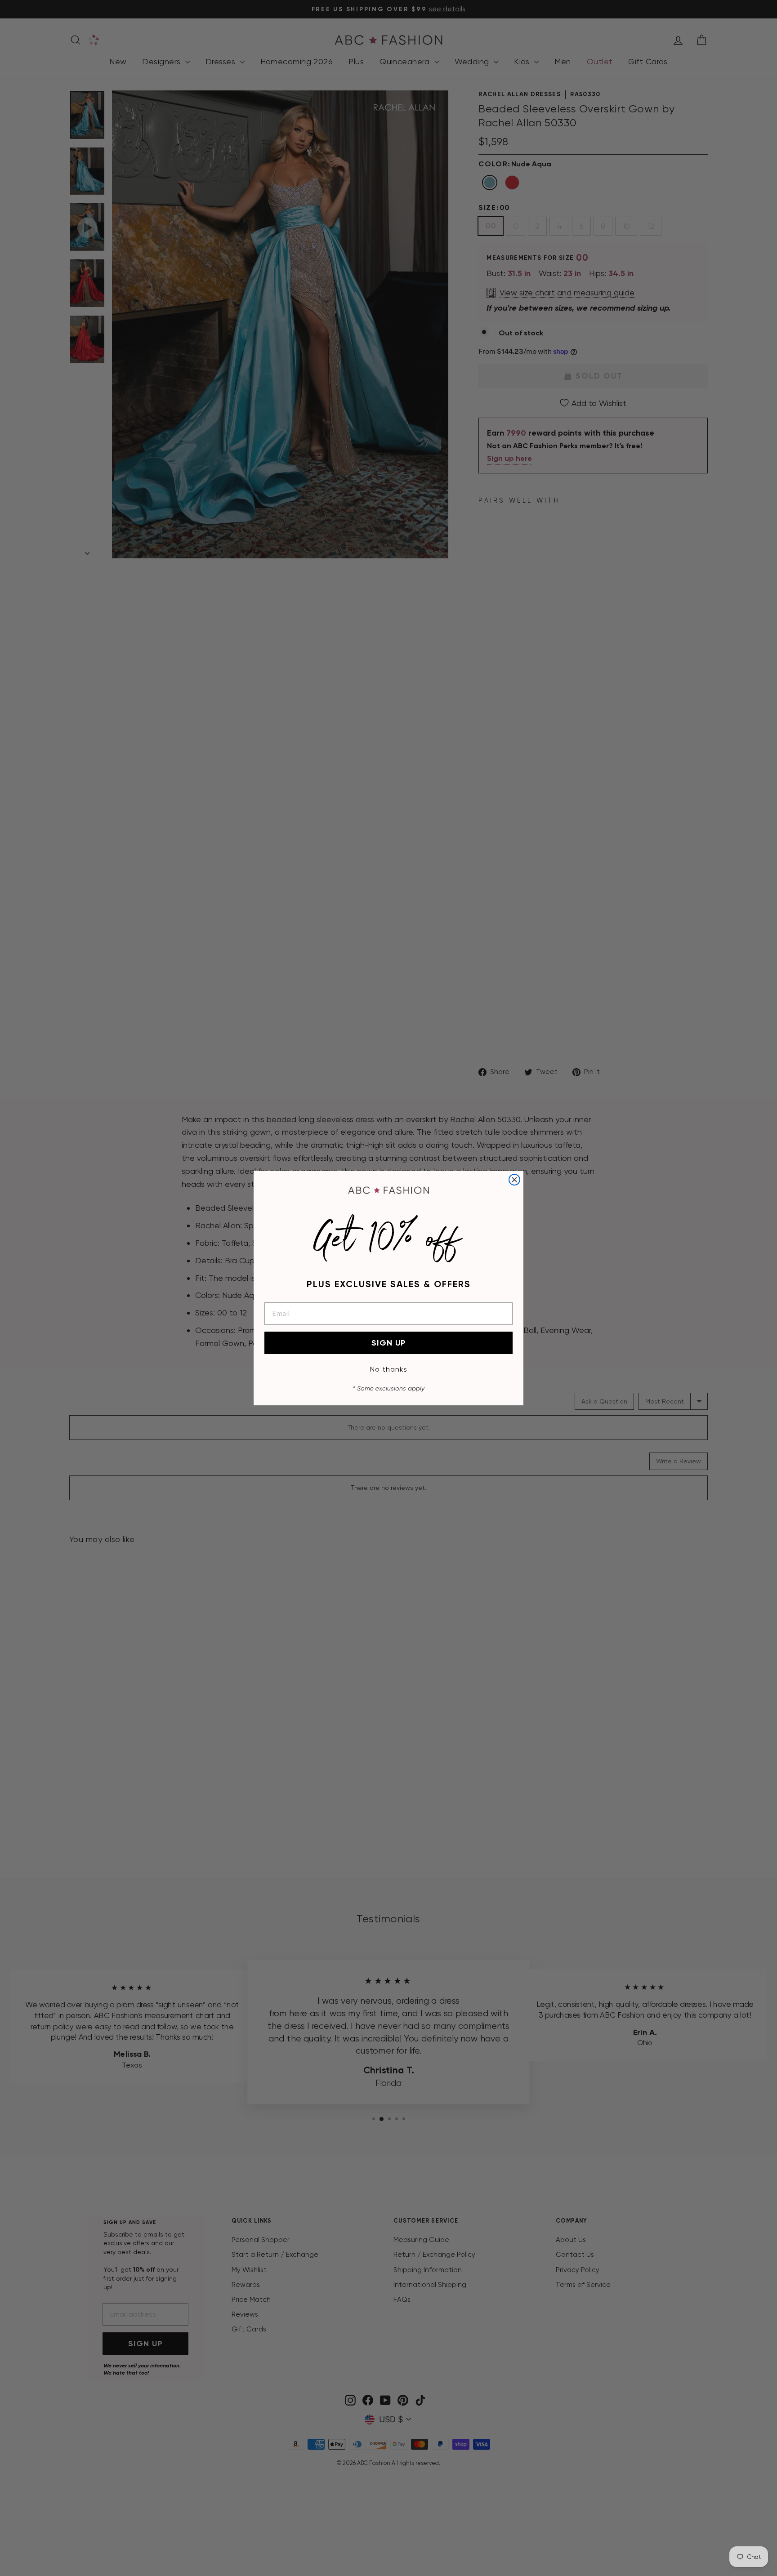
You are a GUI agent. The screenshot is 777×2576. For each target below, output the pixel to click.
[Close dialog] (514, 1180)
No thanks (389, 1369)
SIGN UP (389, 1343)
